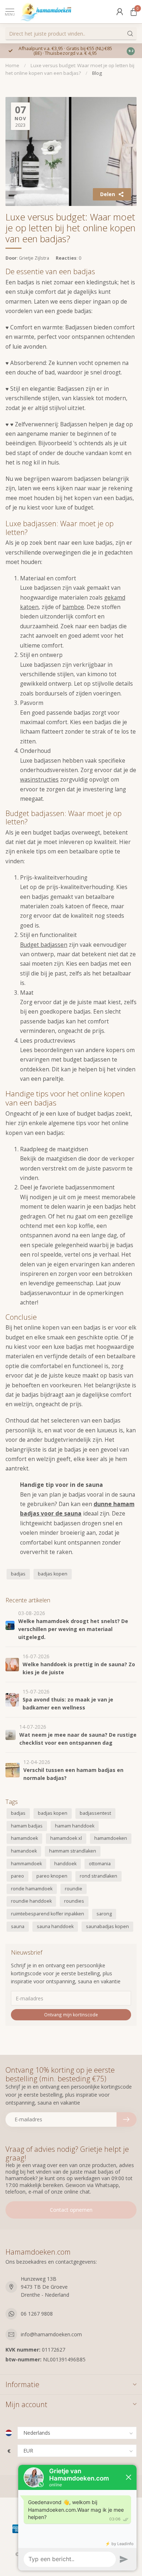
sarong (104, 1914)
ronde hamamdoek (32, 1889)
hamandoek (24, 1851)
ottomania (100, 1864)
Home (12, 65)
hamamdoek (24, 1838)
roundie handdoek (31, 1901)
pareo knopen (52, 1876)
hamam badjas (27, 1826)
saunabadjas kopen (107, 1926)
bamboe (73, 607)
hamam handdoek (75, 1826)
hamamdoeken (111, 1838)
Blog (97, 73)
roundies (74, 1901)
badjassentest (95, 1813)
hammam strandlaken (73, 1851)
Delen (108, 194)
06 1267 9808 (37, 2314)
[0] (134, 12)
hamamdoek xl (66, 1838)
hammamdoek (26, 1864)
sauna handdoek (55, 1926)
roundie (74, 1889)
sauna (18, 1926)
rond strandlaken (98, 1876)
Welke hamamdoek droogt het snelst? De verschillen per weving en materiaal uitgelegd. (73, 1629)
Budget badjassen (44, 945)
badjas (18, 1574)
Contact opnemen (71, 2210)
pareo (17, 1876)
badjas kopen (53, 1574)
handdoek (65, 1864)
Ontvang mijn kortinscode (71, 2015)
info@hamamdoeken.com (51, 2334)
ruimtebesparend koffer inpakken (48, 1914)
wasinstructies (39, 780)
